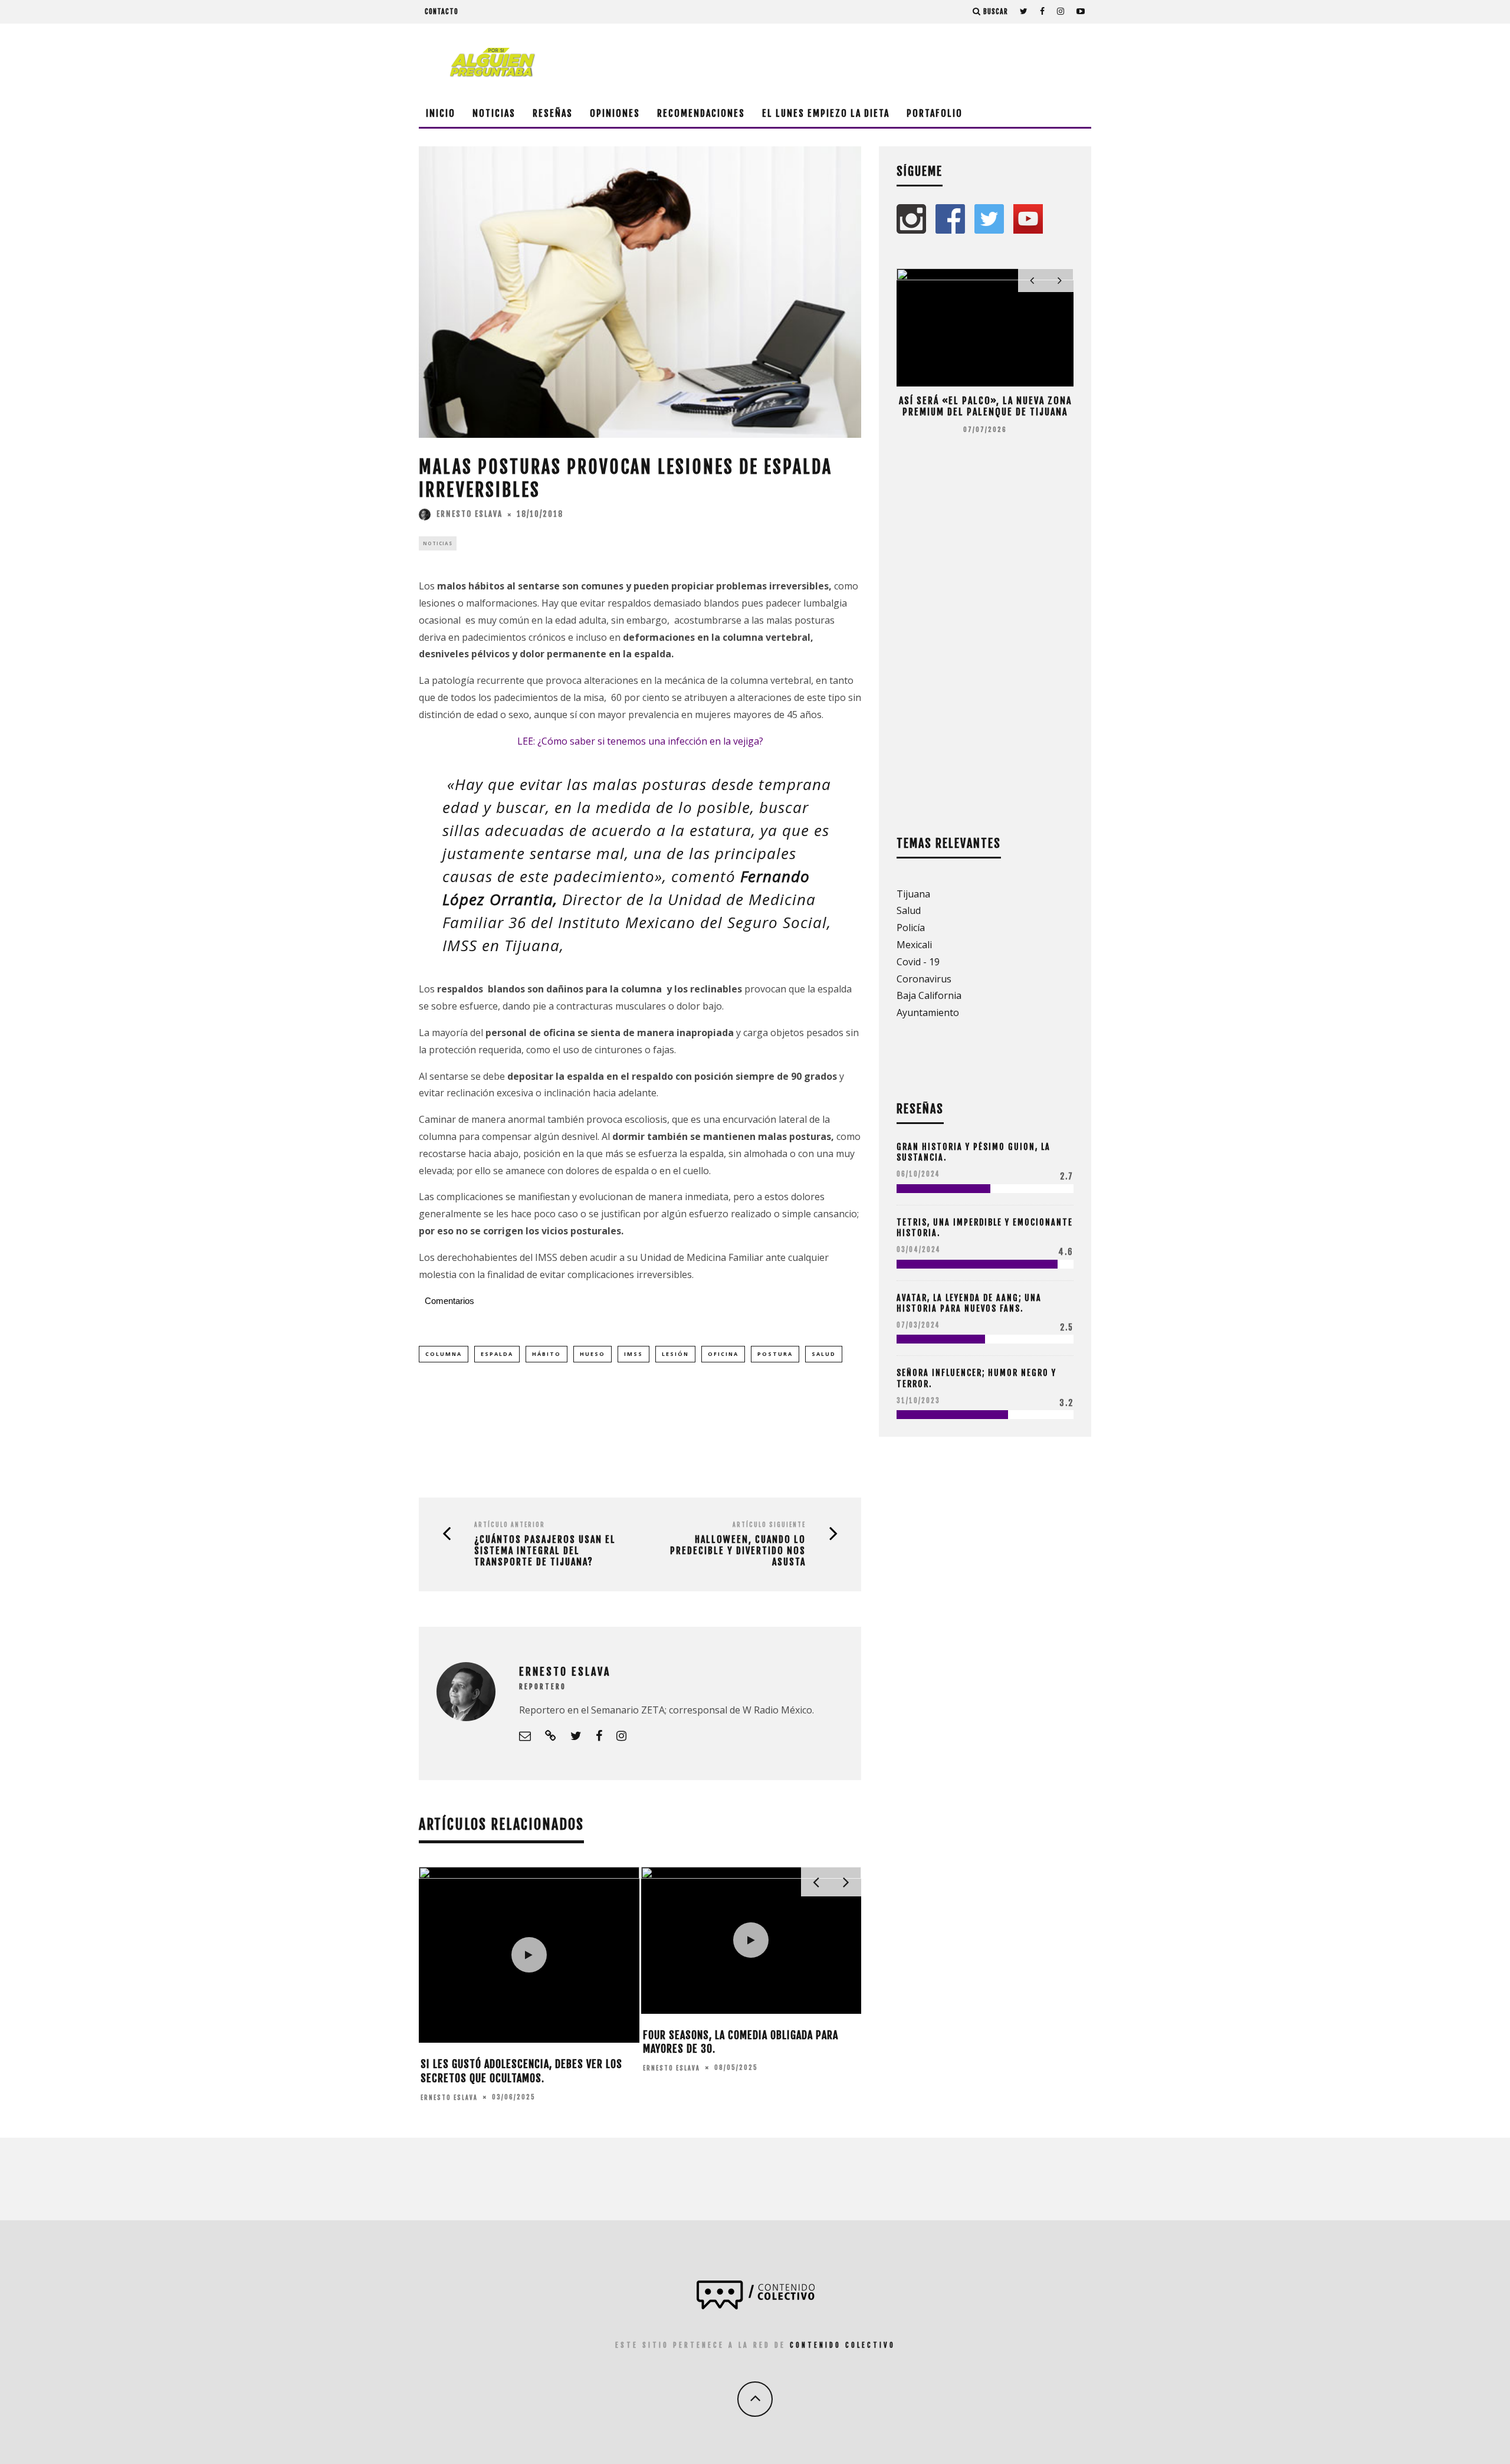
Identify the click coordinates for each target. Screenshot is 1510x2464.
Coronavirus (924, 979)
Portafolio (935, 113)
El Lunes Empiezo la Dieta (826, 113)
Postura (775, 1354)
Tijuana (913, 894)
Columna (444, 1354)
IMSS (633, 1354)
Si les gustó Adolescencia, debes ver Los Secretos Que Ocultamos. (521, 2071)
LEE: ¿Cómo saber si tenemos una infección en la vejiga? (640, 741)
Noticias (494, 113)
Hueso (592, 1354)
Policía (911, 928)
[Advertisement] (877, 62)
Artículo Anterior (510, 1525)
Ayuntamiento (928, 1013)
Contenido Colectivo (843, 2345)
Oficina (723, 1354)
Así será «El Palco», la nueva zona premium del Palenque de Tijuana (985, 406)
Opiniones (615, 113)
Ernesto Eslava (470, 514)
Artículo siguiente (769, 1525)
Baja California (929, 995)
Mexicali (914, 945)
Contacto (441, 12)
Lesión (675, 1354)
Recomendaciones (701, 113)
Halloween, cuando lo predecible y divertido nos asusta (738, 1551)
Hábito (546, 1354)
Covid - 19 (918, 962)
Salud (824, 1354)
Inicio (441, 113)
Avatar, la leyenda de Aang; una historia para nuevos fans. (969, 1303)
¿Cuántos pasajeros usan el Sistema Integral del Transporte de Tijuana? (545, 1551)
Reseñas (553, 113)
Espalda (497, 1354)
